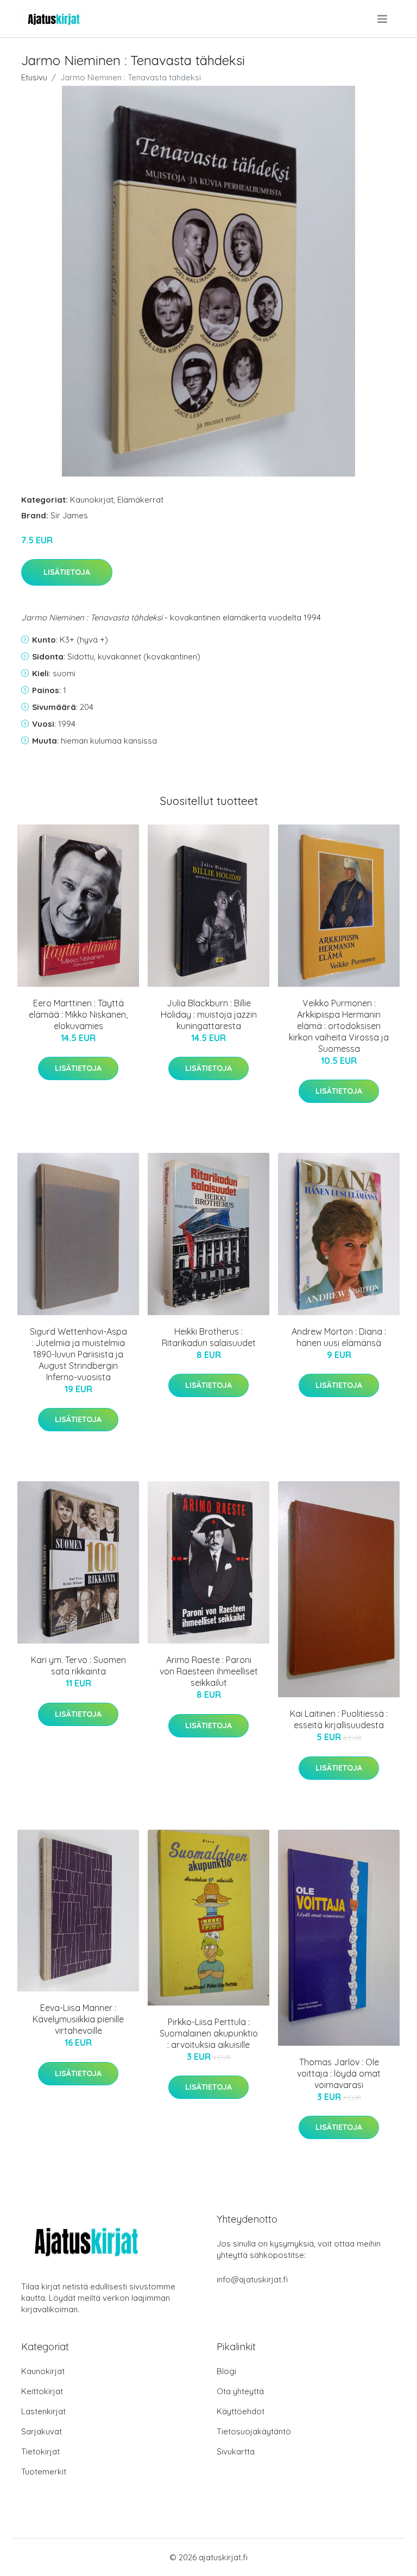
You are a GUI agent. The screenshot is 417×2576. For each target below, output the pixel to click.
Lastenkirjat (43, 2411)
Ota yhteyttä (240, 2391)
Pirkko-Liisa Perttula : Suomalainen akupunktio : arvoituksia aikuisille (209, 2033)
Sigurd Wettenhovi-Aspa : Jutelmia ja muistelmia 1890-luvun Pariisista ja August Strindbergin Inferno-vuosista (78, 1354)
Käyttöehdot (241, 2411)
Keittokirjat (42, 2391)
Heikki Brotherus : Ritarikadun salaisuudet (209, 1337)
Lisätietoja (67, 572)
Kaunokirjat (92, 500)
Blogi (226, 2371)
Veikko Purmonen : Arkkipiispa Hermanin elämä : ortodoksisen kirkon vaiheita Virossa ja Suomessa (339, 1026)
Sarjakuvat (42, 2431)
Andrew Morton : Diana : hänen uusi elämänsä (339, 1337)
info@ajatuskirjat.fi (252, 2279)
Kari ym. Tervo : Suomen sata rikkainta (78, 1665)
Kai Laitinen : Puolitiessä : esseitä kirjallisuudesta (339, 1719)
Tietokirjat (40, 2451)
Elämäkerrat (140, 500)
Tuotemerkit (44, 2472)
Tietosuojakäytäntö (254, 2431)
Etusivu (34, 77)
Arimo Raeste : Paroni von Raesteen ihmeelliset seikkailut (209, 1671)
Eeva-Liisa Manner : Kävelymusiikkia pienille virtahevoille (78, 2019)
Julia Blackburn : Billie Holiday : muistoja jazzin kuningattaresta (209, 1014)
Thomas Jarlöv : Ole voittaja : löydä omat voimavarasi (339, 2073)
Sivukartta (236, 2451)
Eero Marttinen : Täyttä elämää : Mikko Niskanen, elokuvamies (78, 1014)
